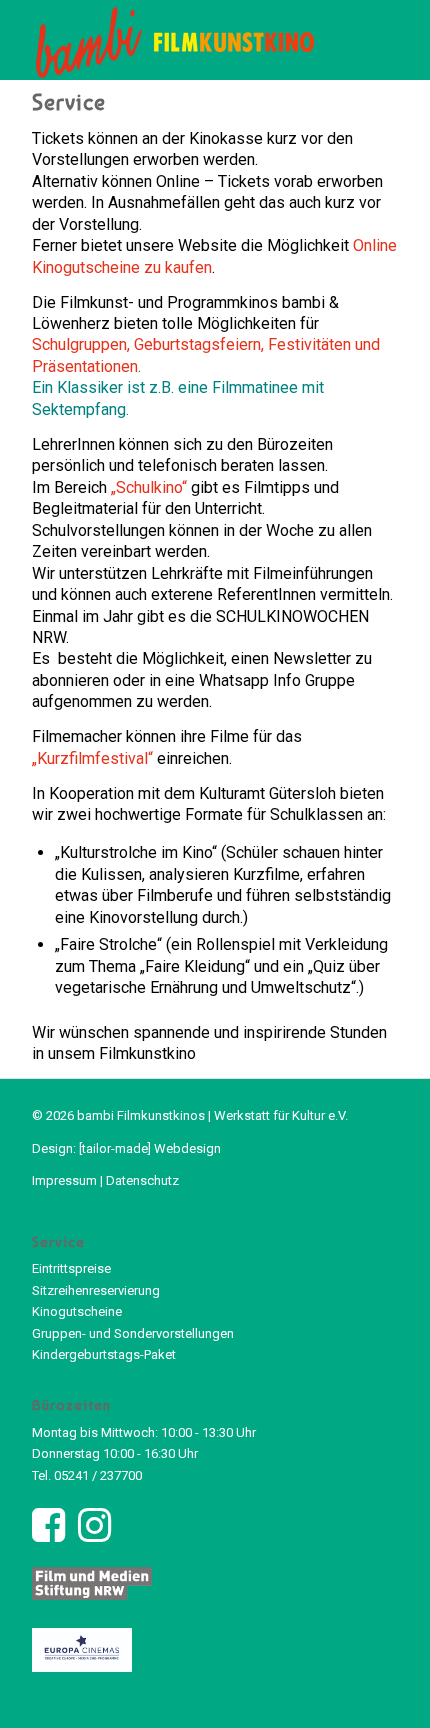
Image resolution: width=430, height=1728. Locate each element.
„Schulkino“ (149, 487)
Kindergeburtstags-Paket (104, 1354)
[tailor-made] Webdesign (150, 1148)
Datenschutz (142, 1180)
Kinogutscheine (77, 1311)
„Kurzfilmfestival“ (92, 758)
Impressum (64, 1180)
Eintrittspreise (71, 1268)
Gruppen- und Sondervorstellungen (133, 1333)
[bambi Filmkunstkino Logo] (178, 40)
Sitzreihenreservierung (96, 1290)
